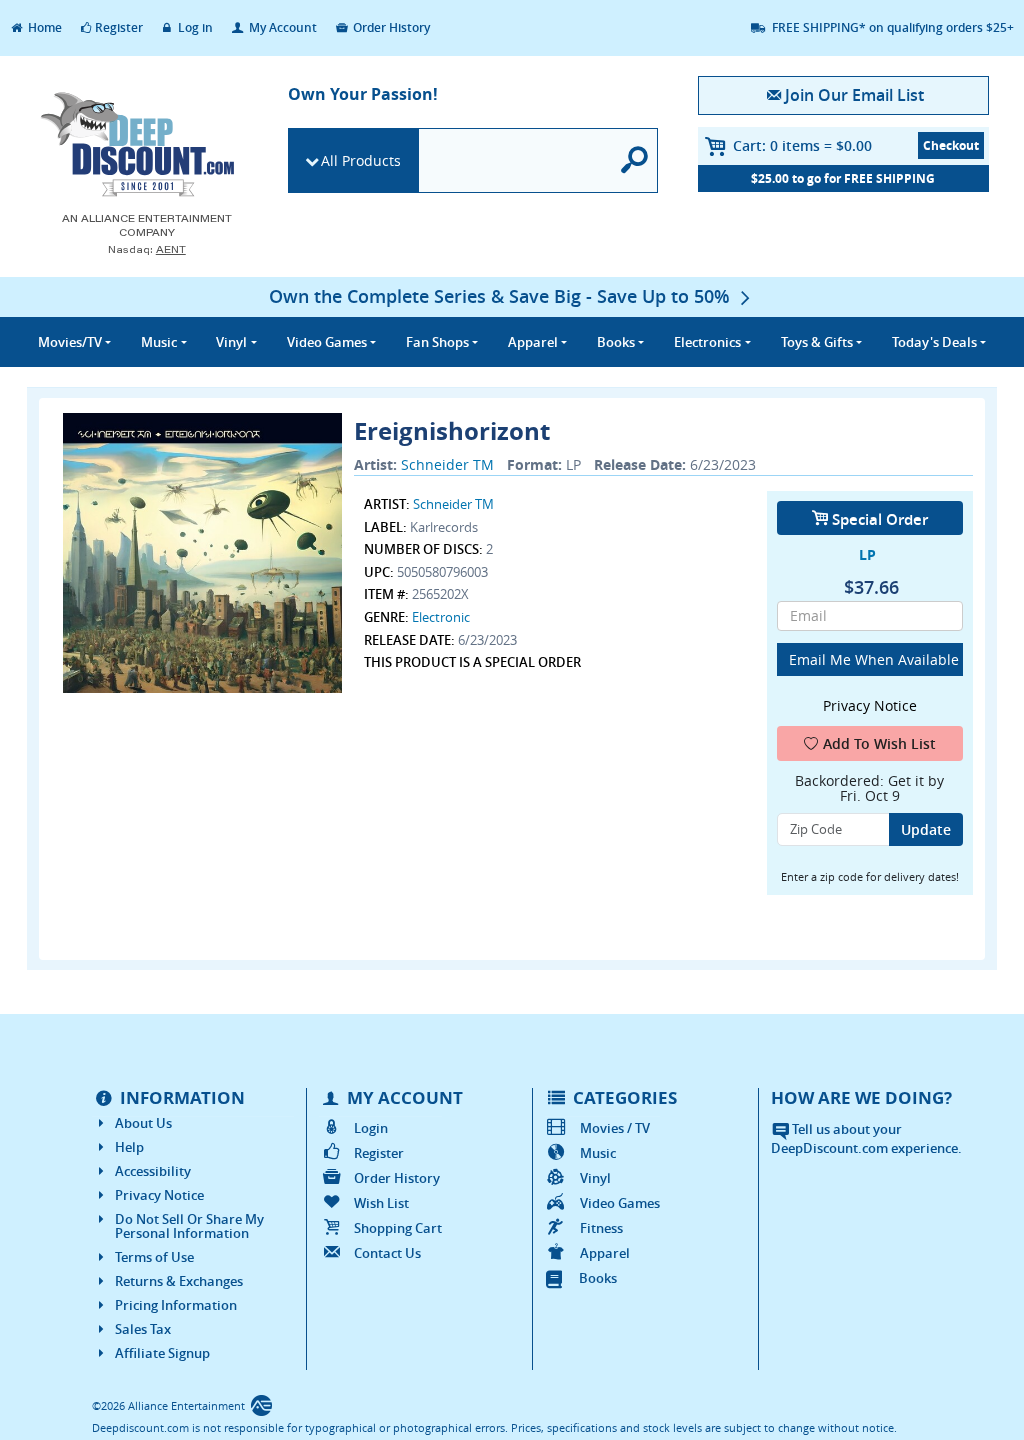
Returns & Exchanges (179, 1281)
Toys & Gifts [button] (817, 342)
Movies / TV (615, 1128)
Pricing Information (176, 1305)
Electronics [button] (707, 342)
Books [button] (616, 342)
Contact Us (387, 1253)
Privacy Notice (159, 1195)
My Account (281, 27)
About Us (143, 1123)
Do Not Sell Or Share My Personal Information (189, 1226)
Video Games (620, 1203)
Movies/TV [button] (70, 342)
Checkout (951, 145)
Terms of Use (154, 1257)
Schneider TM (447, 464)
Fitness (601, 1228)
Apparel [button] (533, 342)
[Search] (635, 160)
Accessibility (153, 1171)
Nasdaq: (147, 249)
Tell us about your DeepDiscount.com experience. (866, 1138)
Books (598, 1278)
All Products (361, 160)
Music (598, 1153)
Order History (390, 27)
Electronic (441, 617)
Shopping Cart (398, 1228)
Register (119, 27)
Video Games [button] (327, 342)
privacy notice (870, 705)
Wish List (381, 1203)
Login (371, 1128)
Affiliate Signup (162, 1353)
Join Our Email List (854, 95)
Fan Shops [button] (437, 342)
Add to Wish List (879, 743)
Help (129, 1147)
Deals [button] (934, 342)
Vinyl (595, 1178)
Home (43, 27)
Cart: (802, 145)
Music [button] (159, 342)
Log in (194, 27)
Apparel (605, 1253)
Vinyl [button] (231, 342)
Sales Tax (143, 1329)
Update (926, 829)
